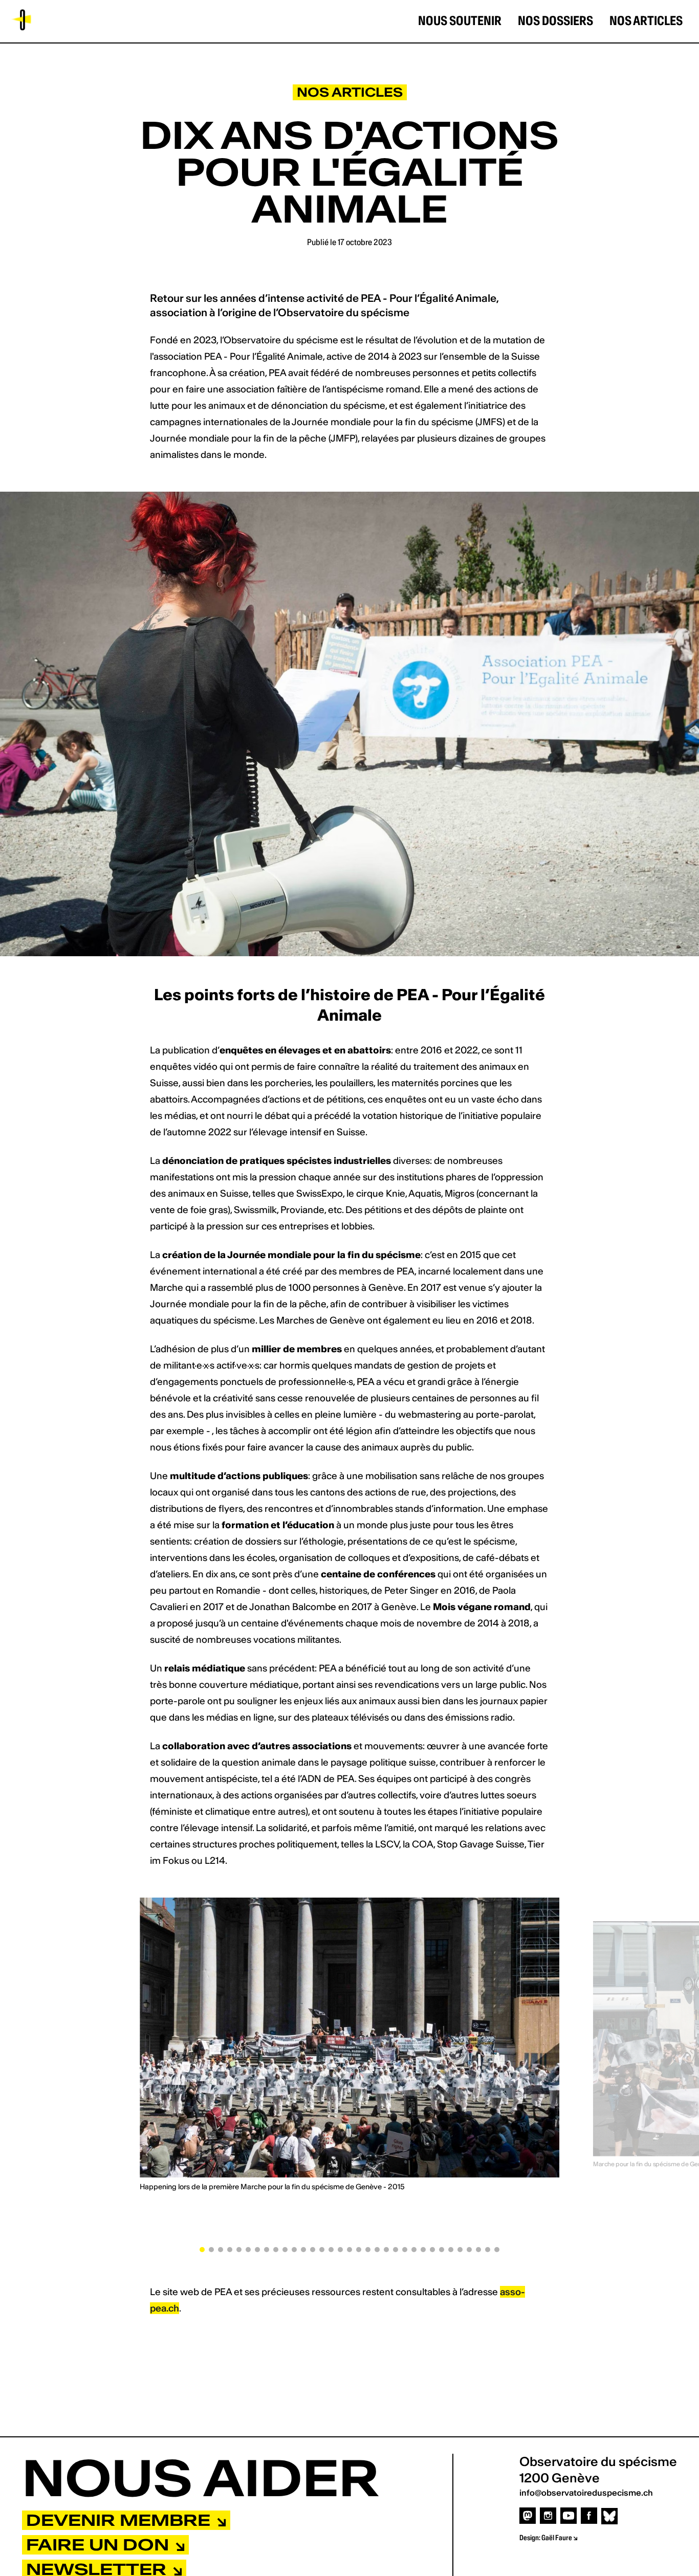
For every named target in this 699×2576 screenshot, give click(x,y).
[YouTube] (569, 2515)
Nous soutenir (460, 21)
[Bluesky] (609, 2516)
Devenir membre (121, 2520)
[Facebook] (589, 2515)
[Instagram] (548, 2515)
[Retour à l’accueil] (20, 20)
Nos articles (646, 21)
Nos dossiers (555, 21)
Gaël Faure (557, 2538)
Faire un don (100, 2545)
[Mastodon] (528, 2515)
